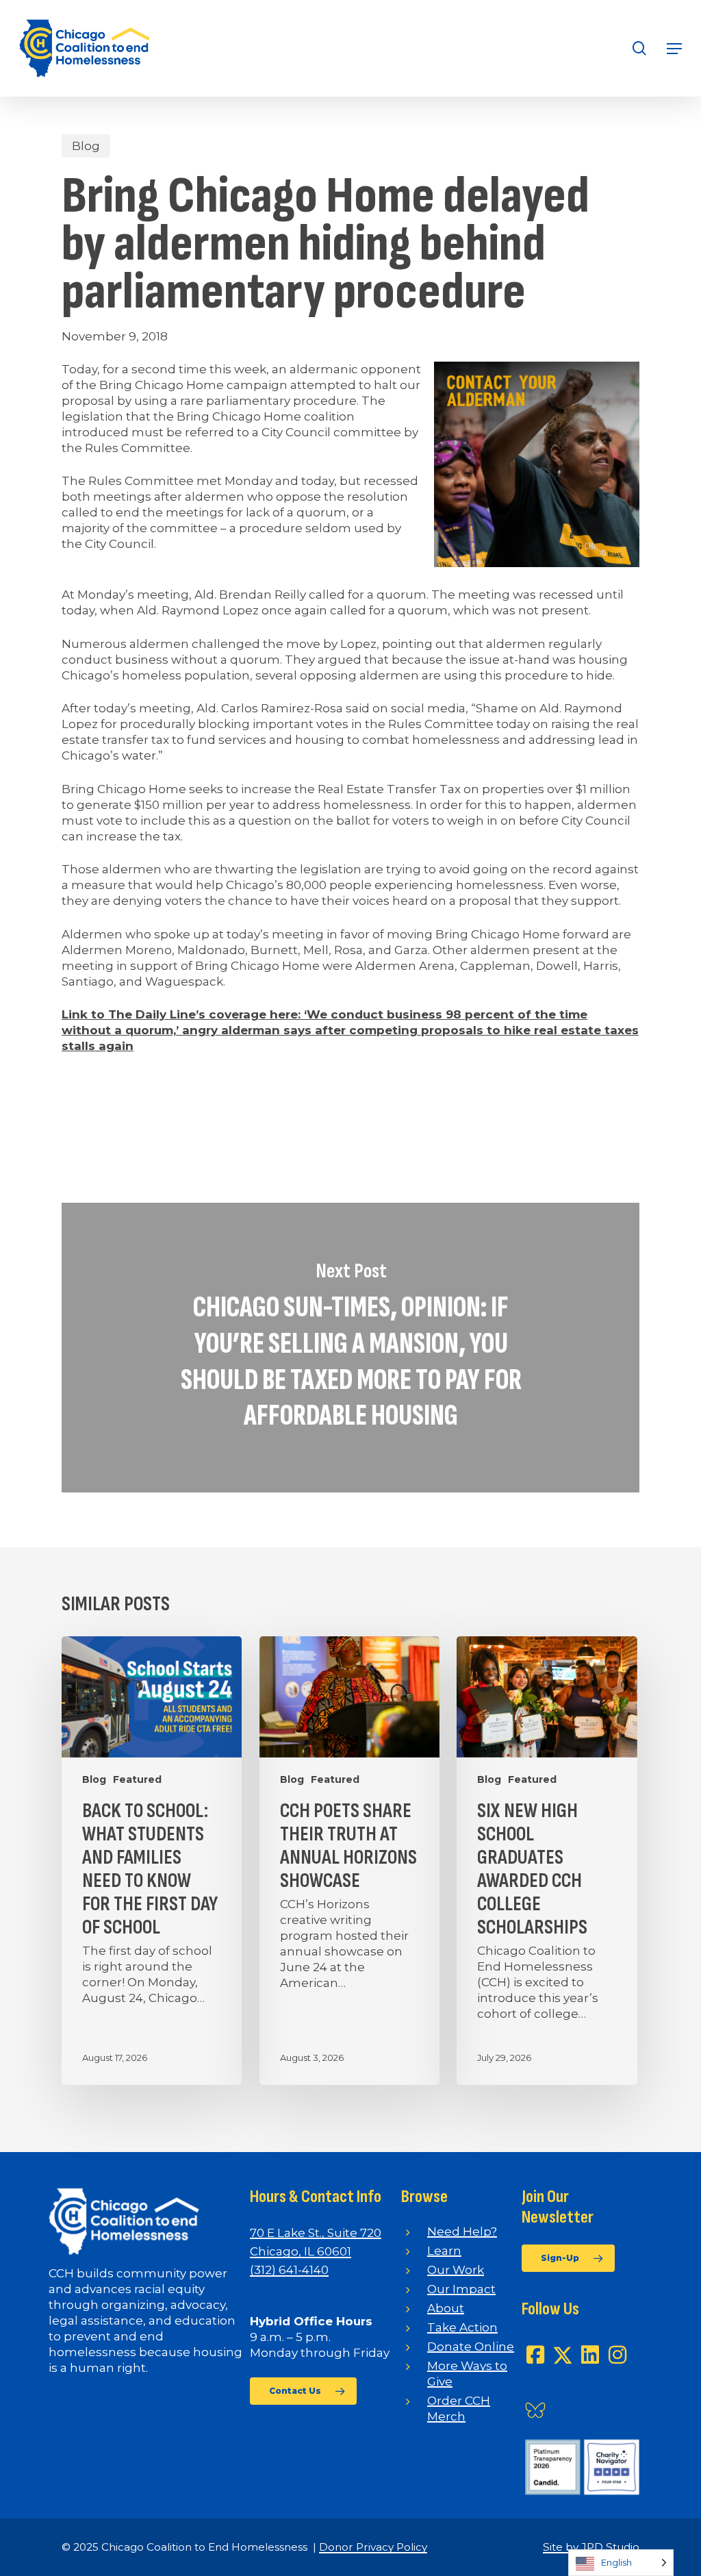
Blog (86, 146)
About (446, 2308)
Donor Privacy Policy (373, 2547)
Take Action (462, 2327)
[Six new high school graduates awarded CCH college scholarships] (547, 1861)
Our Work (456, 2270)
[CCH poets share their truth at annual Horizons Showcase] (349, 1861)
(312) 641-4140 (289, 2270)
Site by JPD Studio (591, 2547)
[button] (674, 49)
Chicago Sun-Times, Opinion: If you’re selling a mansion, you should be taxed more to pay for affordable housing (350, 1348)
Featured (137, 1779)
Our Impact (461, 2289)
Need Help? (462, 2231)
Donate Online (471, 2347)
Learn (444, 2251)
